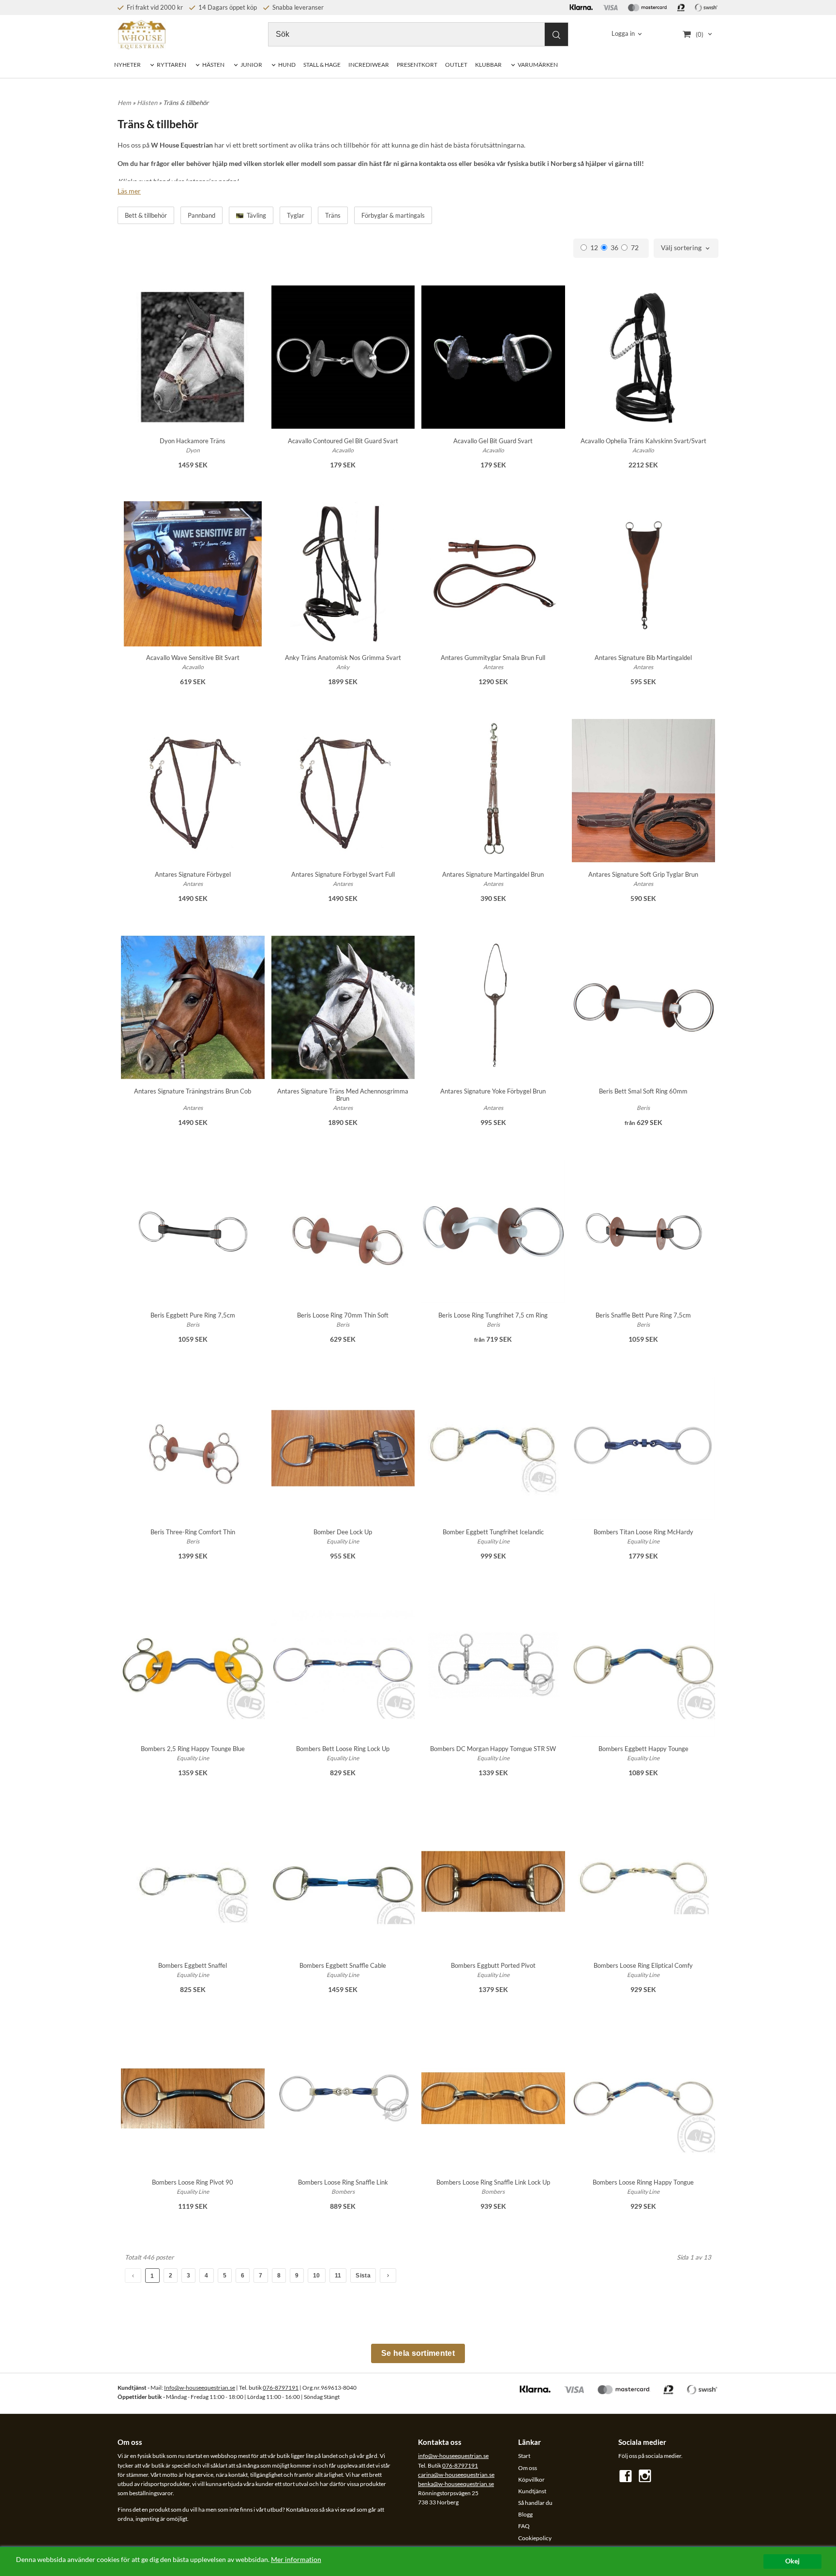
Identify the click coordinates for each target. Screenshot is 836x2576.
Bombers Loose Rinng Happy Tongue (643, 2182)
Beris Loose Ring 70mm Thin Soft (343, 1315)
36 (614, 247)
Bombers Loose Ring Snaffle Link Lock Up (493, 2182)
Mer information (296, 2560)
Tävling (256, 215)
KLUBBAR (488, 65)
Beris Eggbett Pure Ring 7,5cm (193, 1315)
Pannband (202, 215)
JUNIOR (251, 65)
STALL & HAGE (322, 65)
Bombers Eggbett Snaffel (193, 1965)
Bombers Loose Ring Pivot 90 (193, 2182)
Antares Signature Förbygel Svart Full (343, 874)
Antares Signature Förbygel (193, 874)
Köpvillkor (531, 2479)
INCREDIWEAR (369, 65)
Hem (124, 103)
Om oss (528, 2468)
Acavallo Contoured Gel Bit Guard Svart (343, 441)
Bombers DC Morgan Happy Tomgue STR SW (493, 1749)
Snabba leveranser (297, 7)
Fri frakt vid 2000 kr (154, 7)
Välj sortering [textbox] (681, 248)
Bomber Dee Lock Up (343, 1532)
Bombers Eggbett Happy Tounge (643, 1749)
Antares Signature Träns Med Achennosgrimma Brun (343, 1095)
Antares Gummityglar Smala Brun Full (493, 658)
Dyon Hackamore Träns (193, 441)
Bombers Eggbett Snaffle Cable (343, 1965)
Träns (333, 215)
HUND (287, 65)
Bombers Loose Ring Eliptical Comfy (643, 1965)
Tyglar (296, 215)
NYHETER (127, 65)
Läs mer (129, 191)
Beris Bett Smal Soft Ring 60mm (643, 1091)
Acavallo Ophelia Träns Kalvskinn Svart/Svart (643, 441)
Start (524, 2456)
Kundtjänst (532, 2491)
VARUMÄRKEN (538, 65)
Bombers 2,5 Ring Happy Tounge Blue (193, 1749)
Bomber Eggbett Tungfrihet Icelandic (493, 1532)
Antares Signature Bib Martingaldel (643, 658)
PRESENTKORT (417, 65)
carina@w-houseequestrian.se (456, 2475)
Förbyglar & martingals (393, 215)
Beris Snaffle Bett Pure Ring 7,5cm (643, 1315)
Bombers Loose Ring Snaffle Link (343, 2182)
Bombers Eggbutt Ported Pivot (493, 1965)
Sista (363, 2276)
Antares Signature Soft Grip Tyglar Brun (643, 874)
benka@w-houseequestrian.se (456, 2484)
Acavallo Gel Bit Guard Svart (493, 441)
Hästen (148, 103)
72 (635, 247)
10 (317, 2276)
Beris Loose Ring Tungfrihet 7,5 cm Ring (493, 1315)
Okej (792, 2561)
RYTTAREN (172, 65)
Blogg (525, 2514)
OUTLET (456, 65)
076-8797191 (281, 2388)
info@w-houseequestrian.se (453, 2456)
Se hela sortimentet (418, 2353)
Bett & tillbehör (146, 215)
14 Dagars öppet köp (227, 7)
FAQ (524, 2526)
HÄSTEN (213, 65)
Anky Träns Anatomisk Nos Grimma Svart (343, 658)
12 (594, 247)
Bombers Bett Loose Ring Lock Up (343, 1749)
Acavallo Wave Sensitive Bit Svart (193, 658)
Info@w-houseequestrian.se (200, 2388)
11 (338, 2276)
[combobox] (686, 248)
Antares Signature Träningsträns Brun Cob (193, 1091)
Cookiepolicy (535, 2538)
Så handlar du (535, 2503)
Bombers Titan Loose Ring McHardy (643, 1532)
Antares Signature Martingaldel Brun (493, 874)
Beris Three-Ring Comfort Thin (193, 1532)
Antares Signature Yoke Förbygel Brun (493, 1091)
